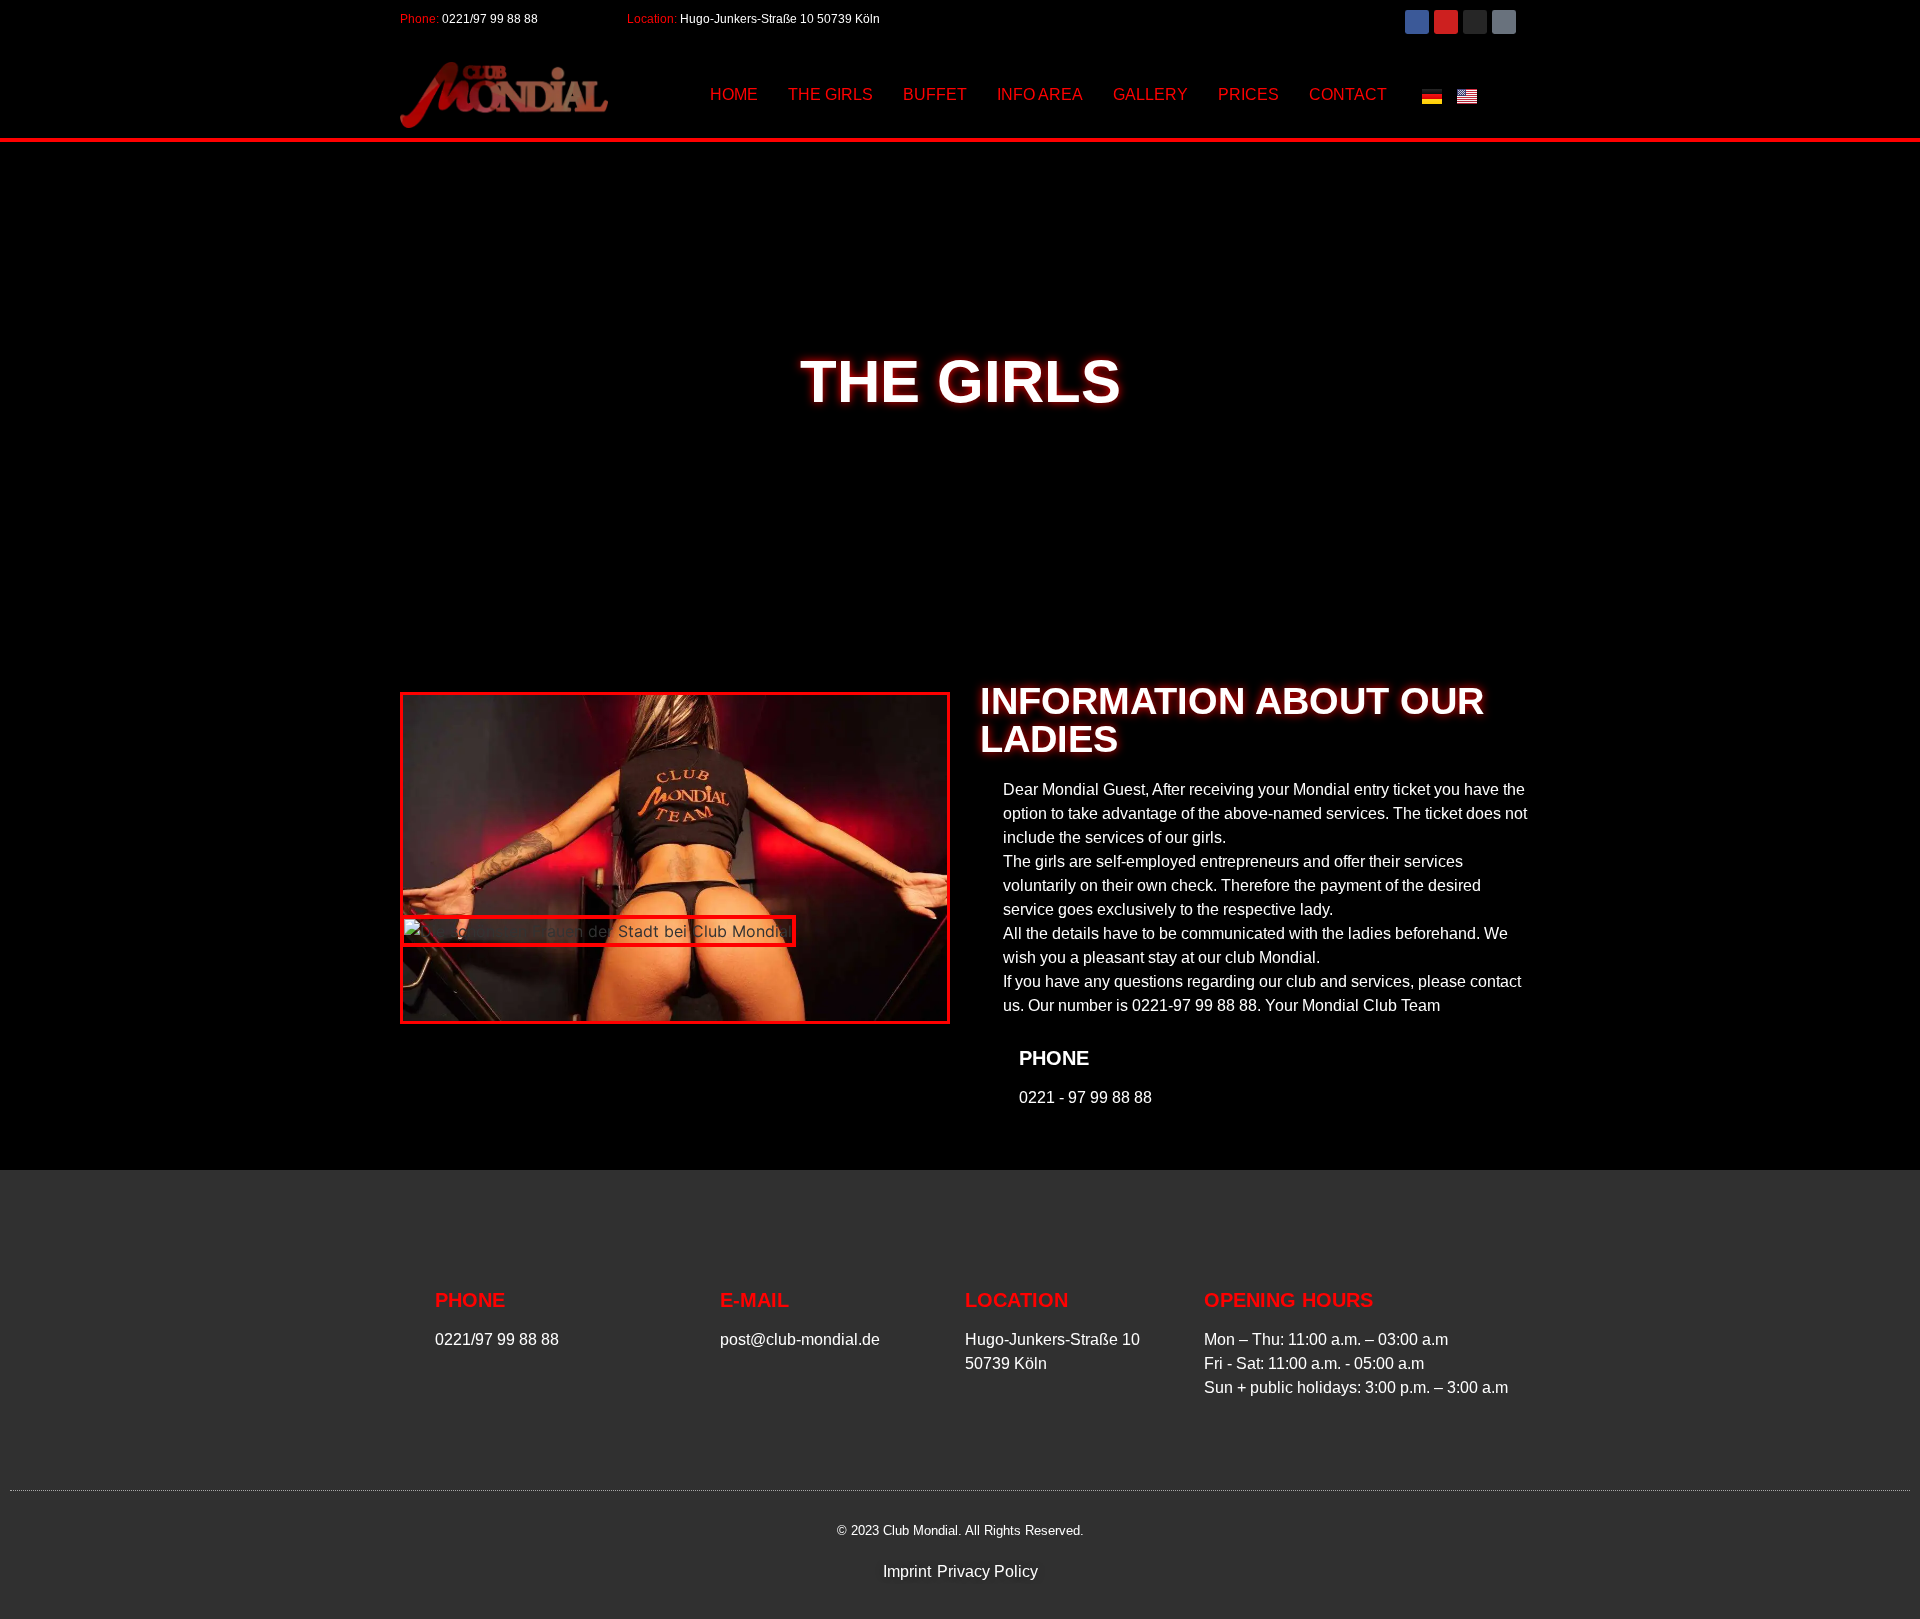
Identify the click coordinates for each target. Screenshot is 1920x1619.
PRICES (1248, 94)
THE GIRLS (830, 94)
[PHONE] (992, 1074)
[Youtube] (1446, 22)
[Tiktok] (1504, 22)
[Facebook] (1417, 22)
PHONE (1054, 1058)
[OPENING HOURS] (1179, 1340)
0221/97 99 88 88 (490, 19)
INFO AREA (1040, 94)
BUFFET (935, 94)
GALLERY (1150, 94)
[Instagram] (1475, 22)
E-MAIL (754, 1300)
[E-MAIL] (695, 1316)
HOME (734, 94)
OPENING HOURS (1288, 1300)
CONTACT (1348, 94)
